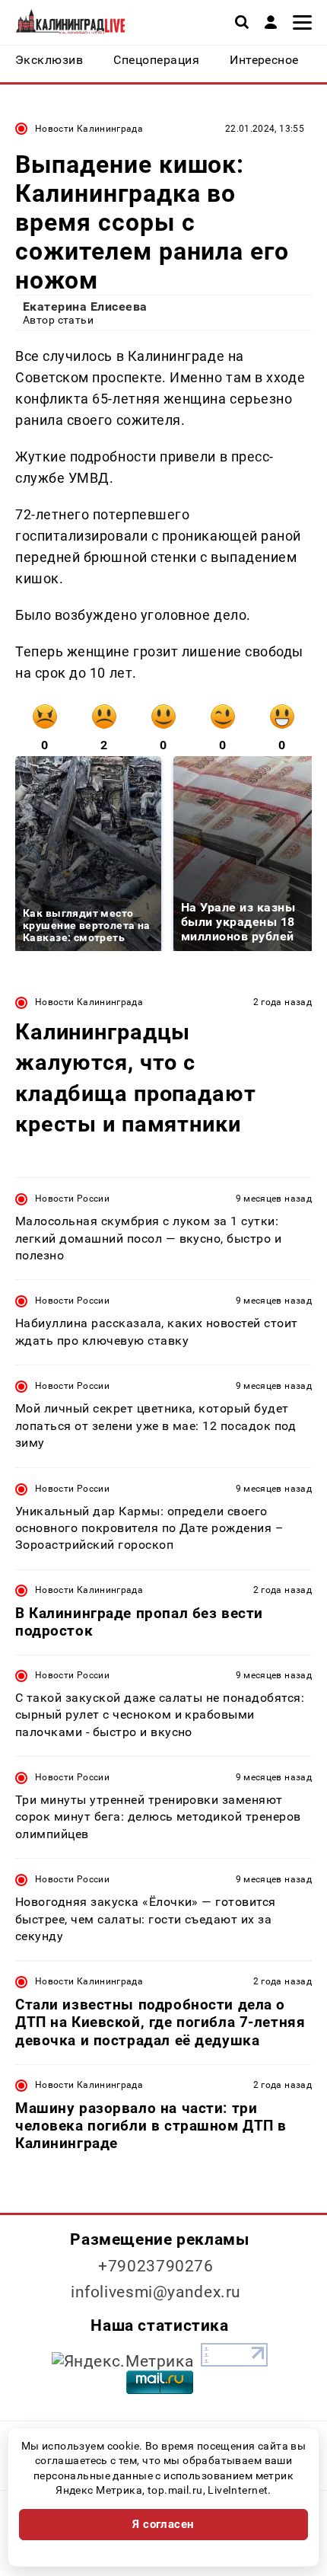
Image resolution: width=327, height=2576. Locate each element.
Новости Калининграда (89, 129)
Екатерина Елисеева (85, 306)
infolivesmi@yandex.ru (156, 2292)
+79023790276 (156, 2266)
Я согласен (163, 2524)
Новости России (72, 1199)
